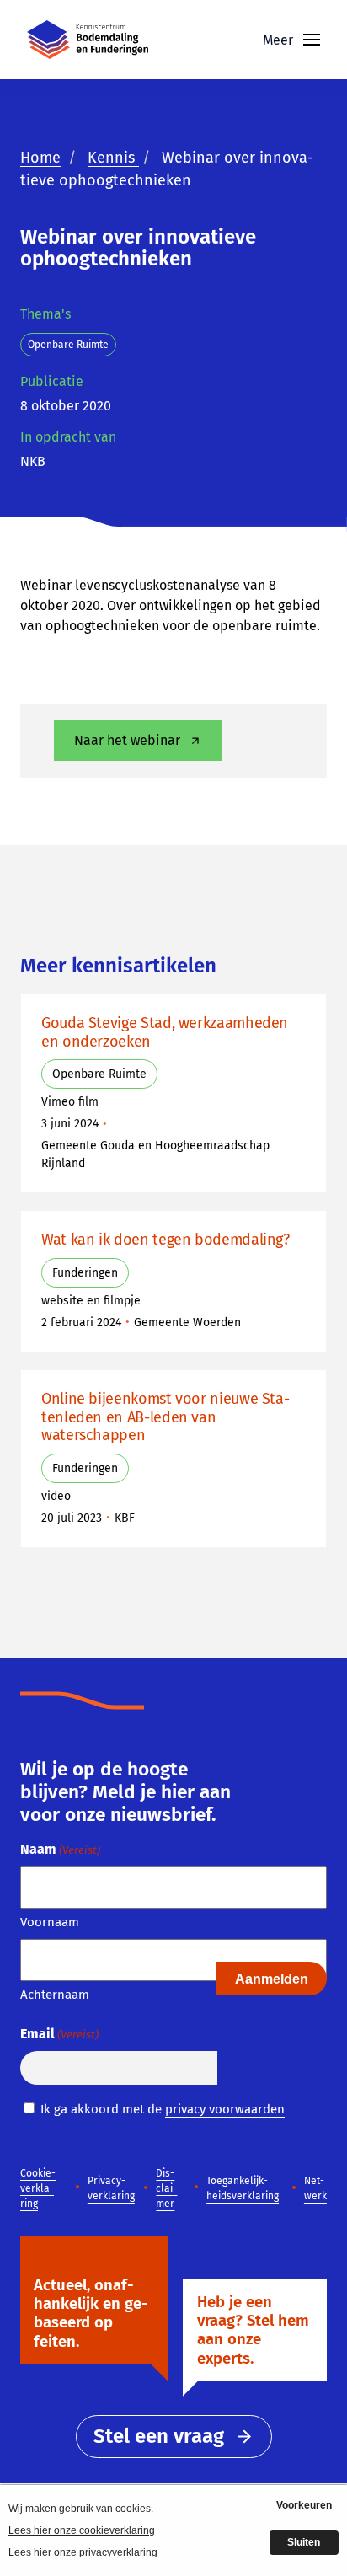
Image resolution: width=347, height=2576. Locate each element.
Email (59, 2034)
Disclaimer (166, 2188)
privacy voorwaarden (225, 2109)
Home (40, 158)
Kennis (113, 158)
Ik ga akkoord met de (163, 2109)
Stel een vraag (159, 2436)
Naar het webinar (127, 740)
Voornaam (50, 1922)
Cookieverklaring (38, 2188)
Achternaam (55, 1995)
